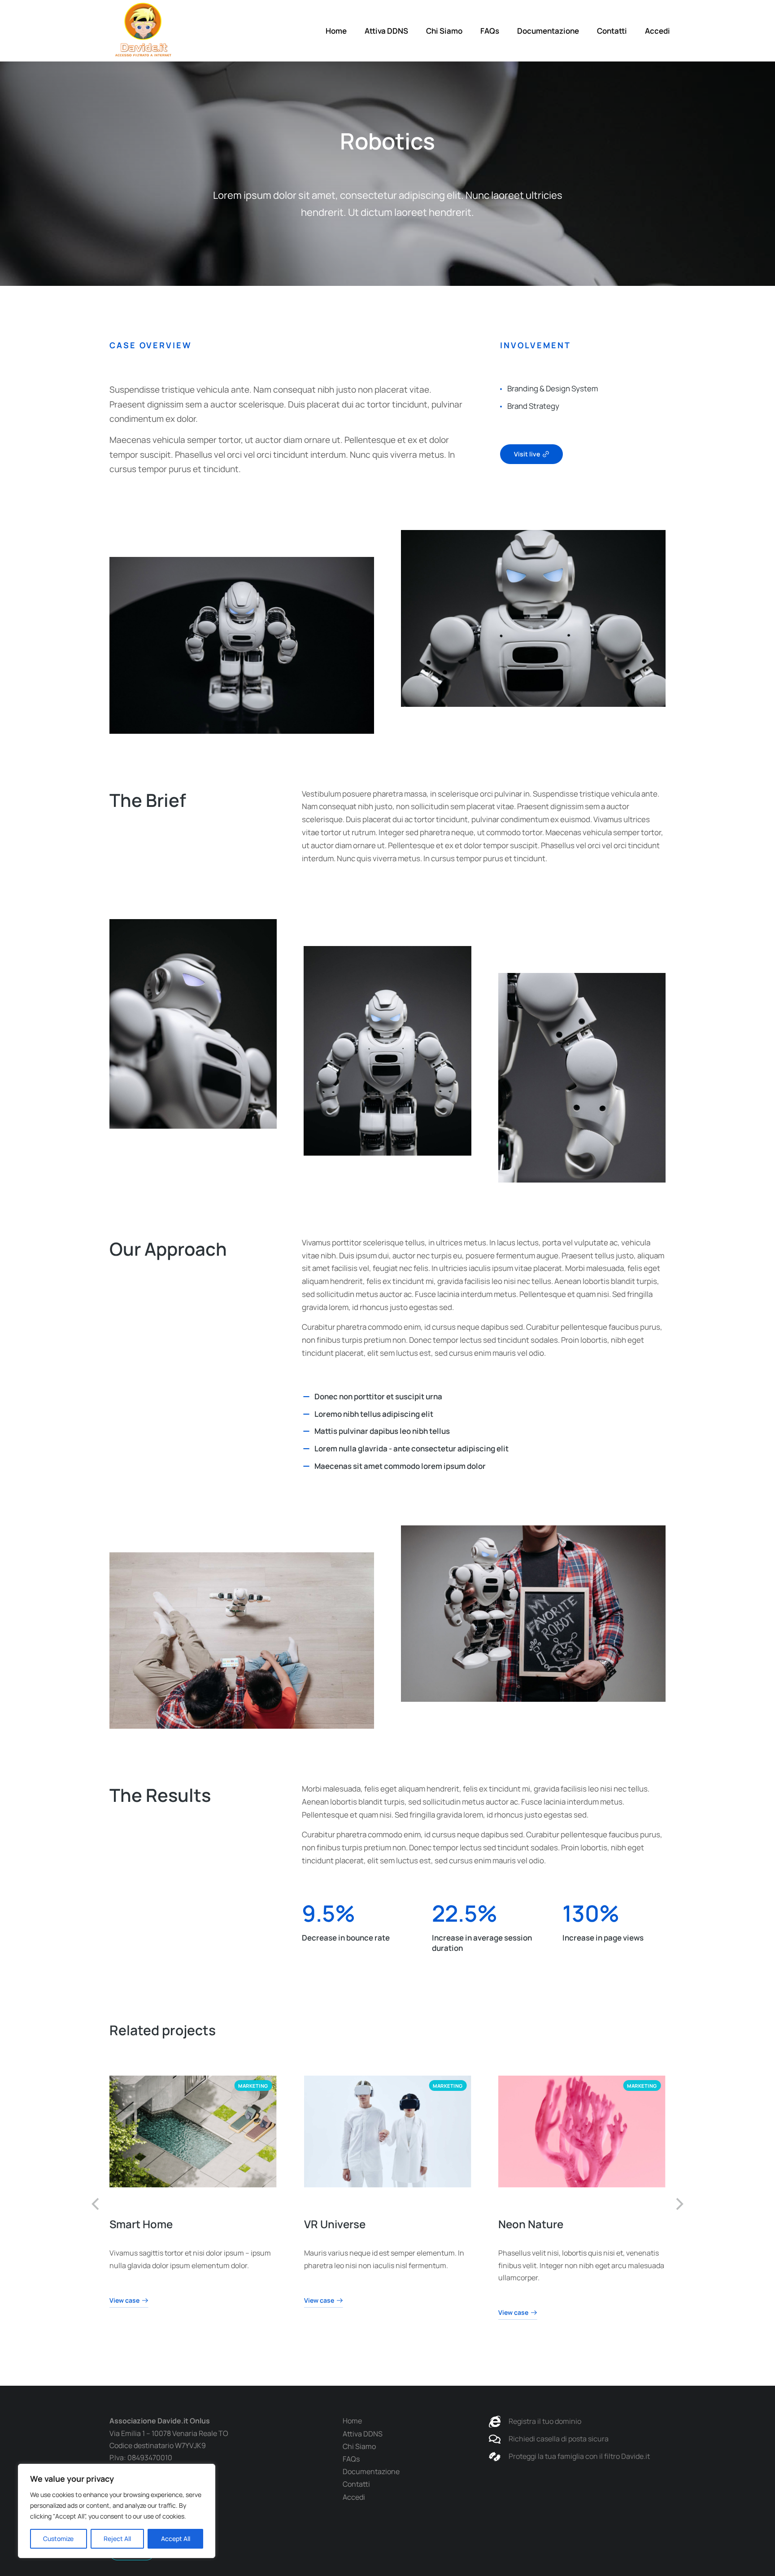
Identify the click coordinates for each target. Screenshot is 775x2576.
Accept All (176, 2539)
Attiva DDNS (386, 31)
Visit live (527, 454)
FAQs (490, 31)
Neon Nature (531, 2224)
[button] (96, 2204)
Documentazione (548, 31)
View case (124, 2301)
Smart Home (141, 2224)
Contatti (612, 31)
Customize (58, 2539)
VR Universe (334, 2224)
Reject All (117, 2539)
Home (336, 31)
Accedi (657, 31)
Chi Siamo (444, 31)
